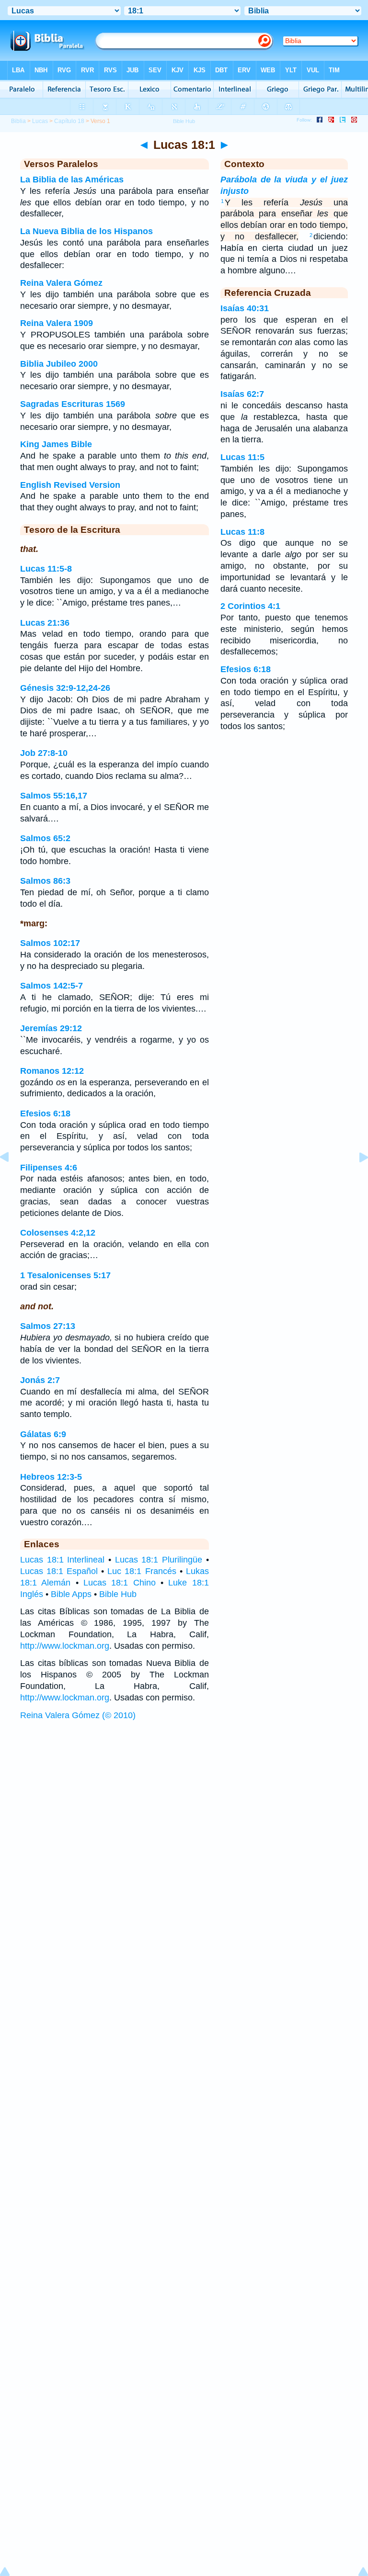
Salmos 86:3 (45, 881)
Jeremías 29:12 (51, 1028)
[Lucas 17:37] (12, 1179)
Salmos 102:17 (50, 943)
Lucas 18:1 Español (59, 1571)
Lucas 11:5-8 (46, 569)
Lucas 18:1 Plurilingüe (159, 1560)
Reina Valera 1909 (57, 323)
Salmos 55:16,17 (54, 796)
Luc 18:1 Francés (142, 1571)
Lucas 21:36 (45, 623)
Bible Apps (71, 1594)
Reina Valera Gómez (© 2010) (78, 1715)
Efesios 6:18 (45, 1114)
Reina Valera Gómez (61, 283)
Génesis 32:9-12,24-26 (65, 688)
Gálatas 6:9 (43, 1434)
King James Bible (56, 444)
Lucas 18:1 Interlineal (62, 1560)
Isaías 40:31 (245, 308)
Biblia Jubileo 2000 (59, 364)
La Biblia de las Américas (72, 180)
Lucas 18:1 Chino (120, 1583)
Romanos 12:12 (52, 1071)
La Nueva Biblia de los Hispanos (86, 231)
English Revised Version (70, 485)
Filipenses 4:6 (49, 1168)
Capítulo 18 (69, 121)
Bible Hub (118, 1594)
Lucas (40, 121)
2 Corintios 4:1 (250, 606)
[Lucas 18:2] (356, 1179)
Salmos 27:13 (48, 1326)
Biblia (18, 121)
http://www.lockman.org (65, 1646)
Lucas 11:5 (242, 457)
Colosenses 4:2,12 (58, 1233)
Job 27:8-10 (44, 753)
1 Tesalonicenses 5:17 (65, 1275)
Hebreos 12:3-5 (51, 1477)
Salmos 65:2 (45, 838)
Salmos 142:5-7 (52, 986)
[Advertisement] (184, 1799)
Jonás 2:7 (40, 1380)
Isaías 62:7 (242, 394)
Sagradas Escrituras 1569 (73, 404)
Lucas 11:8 (242, 532)
